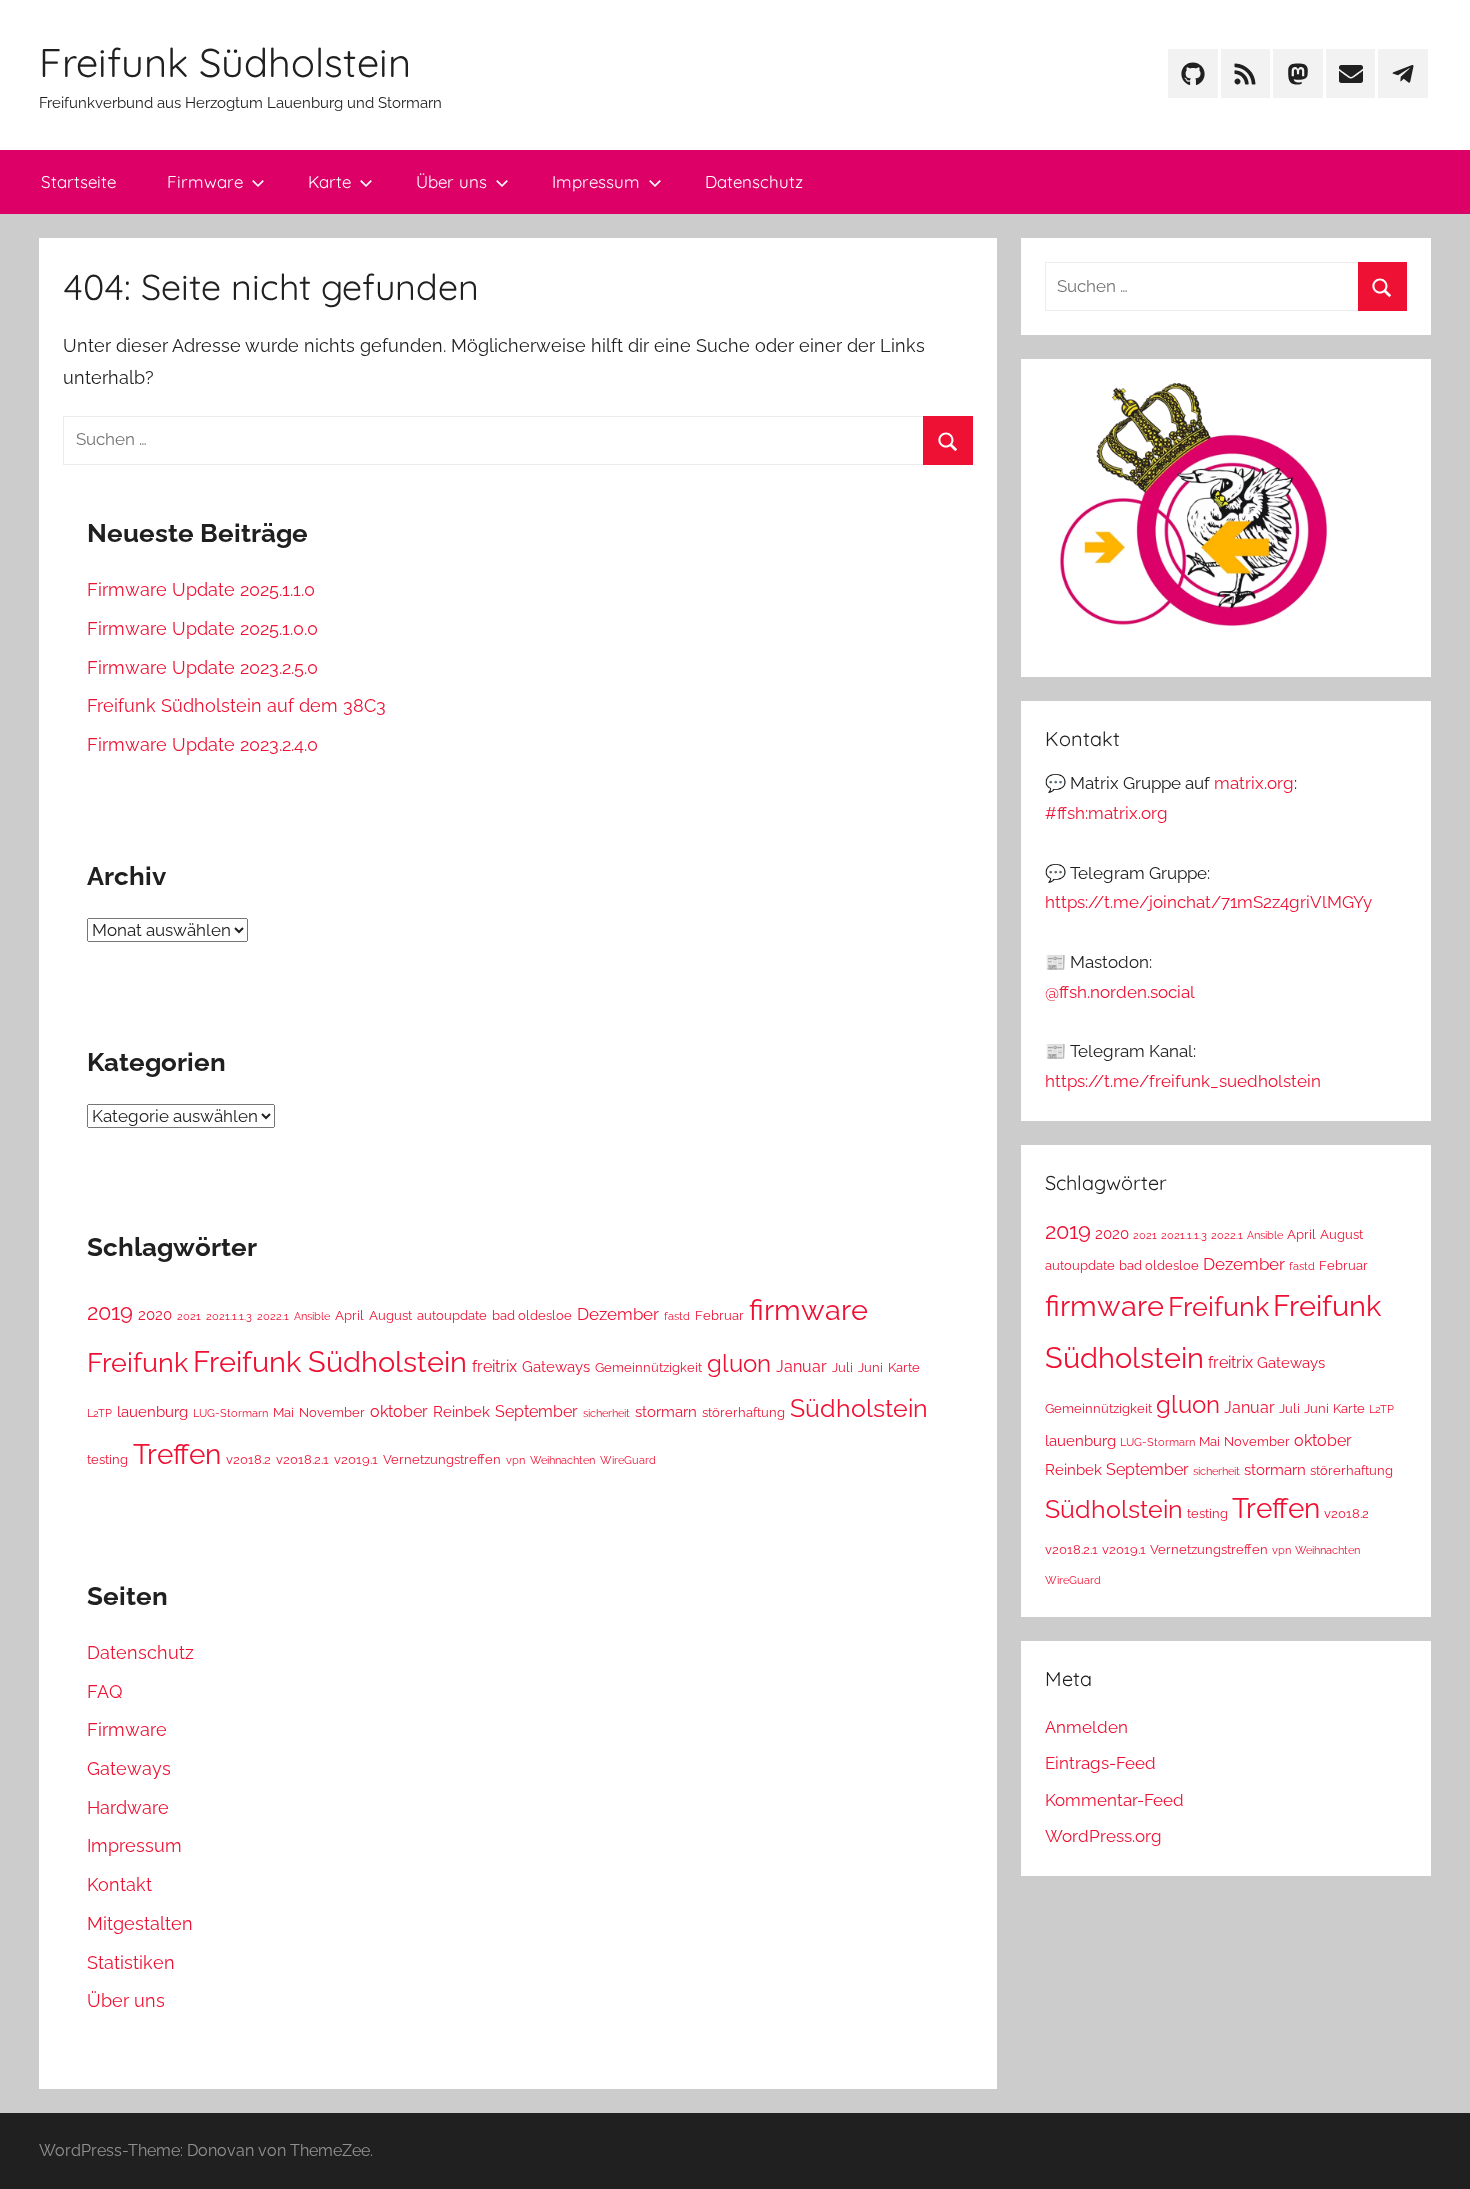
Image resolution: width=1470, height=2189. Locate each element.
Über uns (451, 181)
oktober (399, 1411)
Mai (283, 1412)
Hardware (128, 1807)
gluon (739, 1363)
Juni (870, 1367)
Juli (842, 1367)
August (390, 1315)
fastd (677, 1316)
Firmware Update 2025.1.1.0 (201, 589)
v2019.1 (356, 1459)
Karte (329, 181)
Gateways (556, 1366)
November (332, 1412)
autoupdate (452, 1315)
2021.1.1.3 (229, 1316)
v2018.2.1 (302, 1459)
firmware (808, 1310)
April (349, 1315)
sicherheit (606, 1413)
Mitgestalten (140, 1923)
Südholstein (859, 1408)
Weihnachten (562, 1460)
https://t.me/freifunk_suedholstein (1183, 1081)
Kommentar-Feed (1114, 1800)
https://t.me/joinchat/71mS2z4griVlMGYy (1208, 902)
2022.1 (273, 1316)
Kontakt (119, 1884)
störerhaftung (743, 1412)
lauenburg (152, 1411)
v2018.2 (248, 1459)
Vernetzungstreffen (442, 1459)
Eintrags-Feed (1100, 1763)
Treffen (177, 1454)
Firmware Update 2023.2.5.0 (202, 667)
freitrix (494, 1366)
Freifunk (137, 1362)
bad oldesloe (532, 1315)
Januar (801, 1366)
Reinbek (461, 1411)
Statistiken (131, 1962)
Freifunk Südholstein (225, 62)
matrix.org (1254, 783)
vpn (515, 1460)
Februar (719, 1315)
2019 (110, 1312)
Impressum (596, 181)
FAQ (104, 1691)
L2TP (99, 1413)
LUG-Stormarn (230, 1413)
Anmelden (1086, 1727)
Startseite (78, 181)
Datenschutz (754, 181)
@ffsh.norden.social (1120, 992)
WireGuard (628, 1460)
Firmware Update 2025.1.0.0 (202, 628)
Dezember (618, 1314)
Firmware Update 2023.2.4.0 (202, 744)
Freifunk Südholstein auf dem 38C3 (236, 705)
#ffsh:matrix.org (1106, 813)
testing (107, 1459)
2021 (189, 1316)
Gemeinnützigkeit (648, 1367)
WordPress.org (1103, 1836)
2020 (155, 1314)
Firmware (205, 181)
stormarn (666, 1411)
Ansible (312, 1316)
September (536, 1411)
